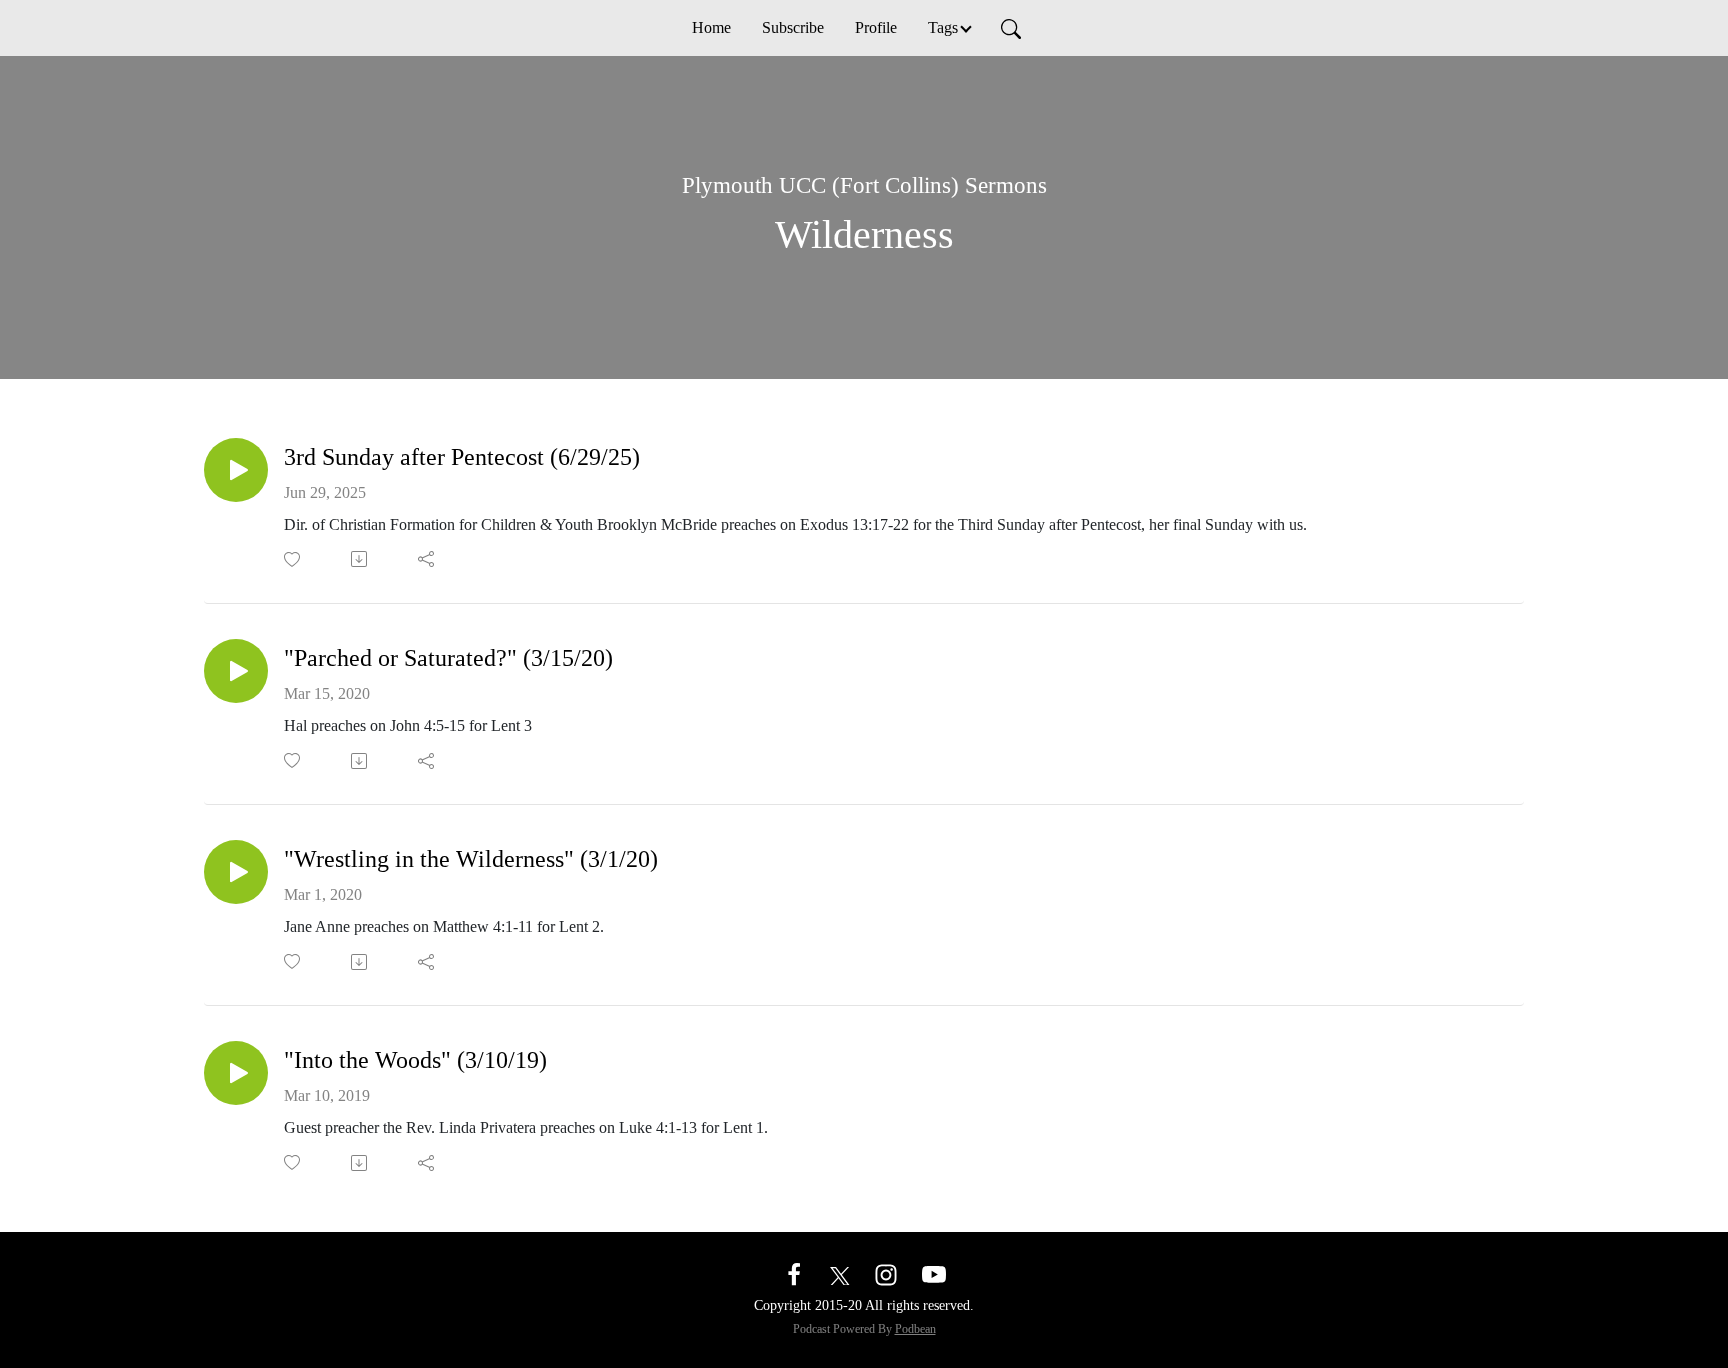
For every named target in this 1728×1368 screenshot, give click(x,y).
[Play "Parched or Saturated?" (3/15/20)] (236, 671)
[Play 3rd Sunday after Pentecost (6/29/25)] (236, 470)
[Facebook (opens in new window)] (794, 1273)
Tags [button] (943, 27)
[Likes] (293, 559)
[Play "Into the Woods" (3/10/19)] (236, 1073)
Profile (876, 27)
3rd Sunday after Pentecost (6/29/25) (462, 457)
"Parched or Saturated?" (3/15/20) (448, 658)
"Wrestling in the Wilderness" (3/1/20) (471, 859)
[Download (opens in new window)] (360, 559)
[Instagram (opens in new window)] (886, 1273)
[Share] (427, 559)
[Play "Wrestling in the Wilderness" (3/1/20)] (236, 872)
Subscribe (793, 27)
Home (711, 27)
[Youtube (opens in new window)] (934, 1273)
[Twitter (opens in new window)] (840, 1273)
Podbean (915, 1329)
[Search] (1011, 28)
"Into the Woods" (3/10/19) (415, 1060)
